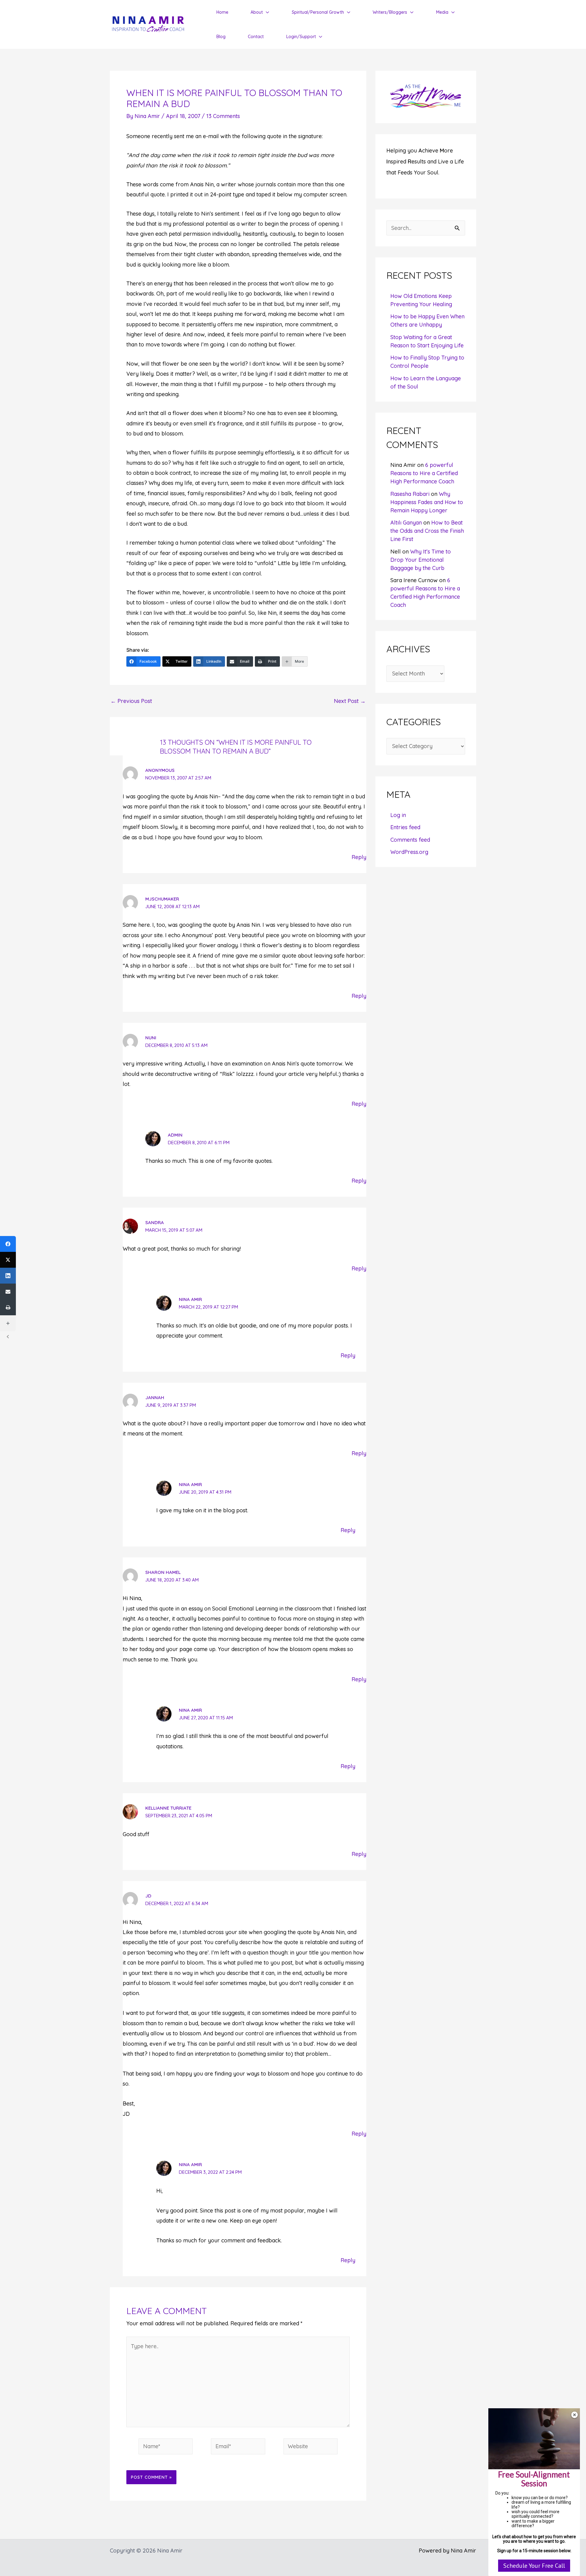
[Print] (8, 1307)
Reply (359, 857)
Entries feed (405, 827)
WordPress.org (409, 852)
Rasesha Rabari (410, 494)
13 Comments (223, 116)
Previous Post (131, 701)
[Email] (8, 1292)
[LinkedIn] (8, 1276)
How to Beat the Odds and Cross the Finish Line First (427, 531)
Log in (398, 815)
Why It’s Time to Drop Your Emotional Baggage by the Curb (421, 560)
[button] (266, 12)
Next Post (350, 701)
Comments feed (410, 840)
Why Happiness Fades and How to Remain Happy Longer (427, 502)
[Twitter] (8, 1260)
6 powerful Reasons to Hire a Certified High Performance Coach (424, 473)
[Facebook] (8, 1244)
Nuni (151, 1038)
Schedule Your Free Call (534, 2566)
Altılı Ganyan (406, 523)
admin (175, 1135)
